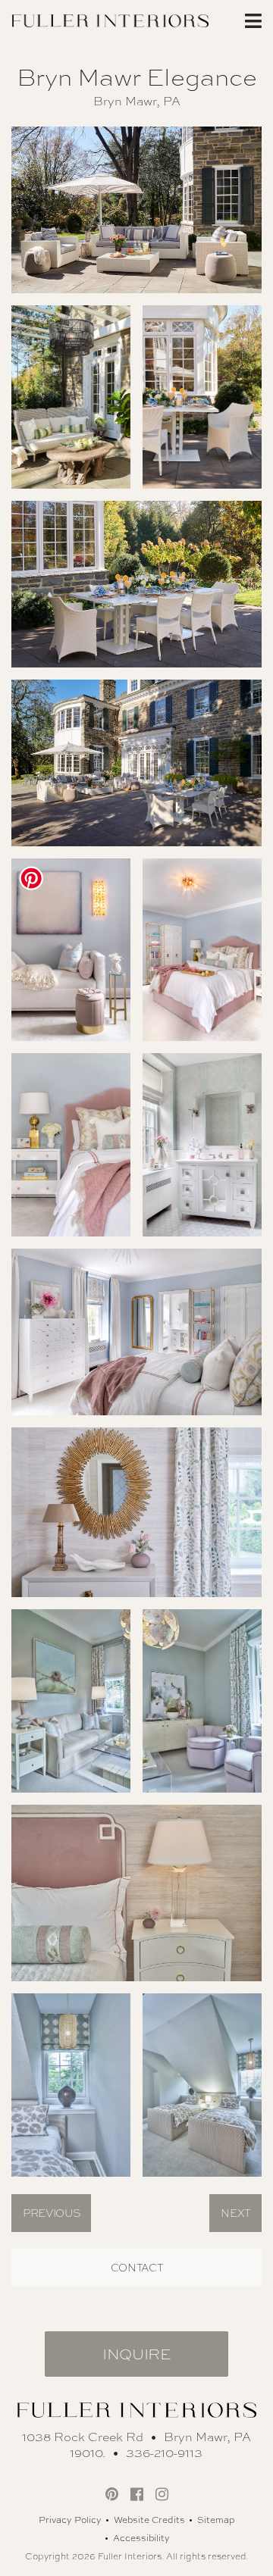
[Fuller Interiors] (110, 19)
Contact (137, 2268)
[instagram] (162, 2494)
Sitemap (216, 2520)
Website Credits (149, 2520)
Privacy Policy (70, 2520)
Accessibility (141, 2538)
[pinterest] (112, 2494)
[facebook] (137, 2494)
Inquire (136, 2354)
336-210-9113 (164, 2453)
